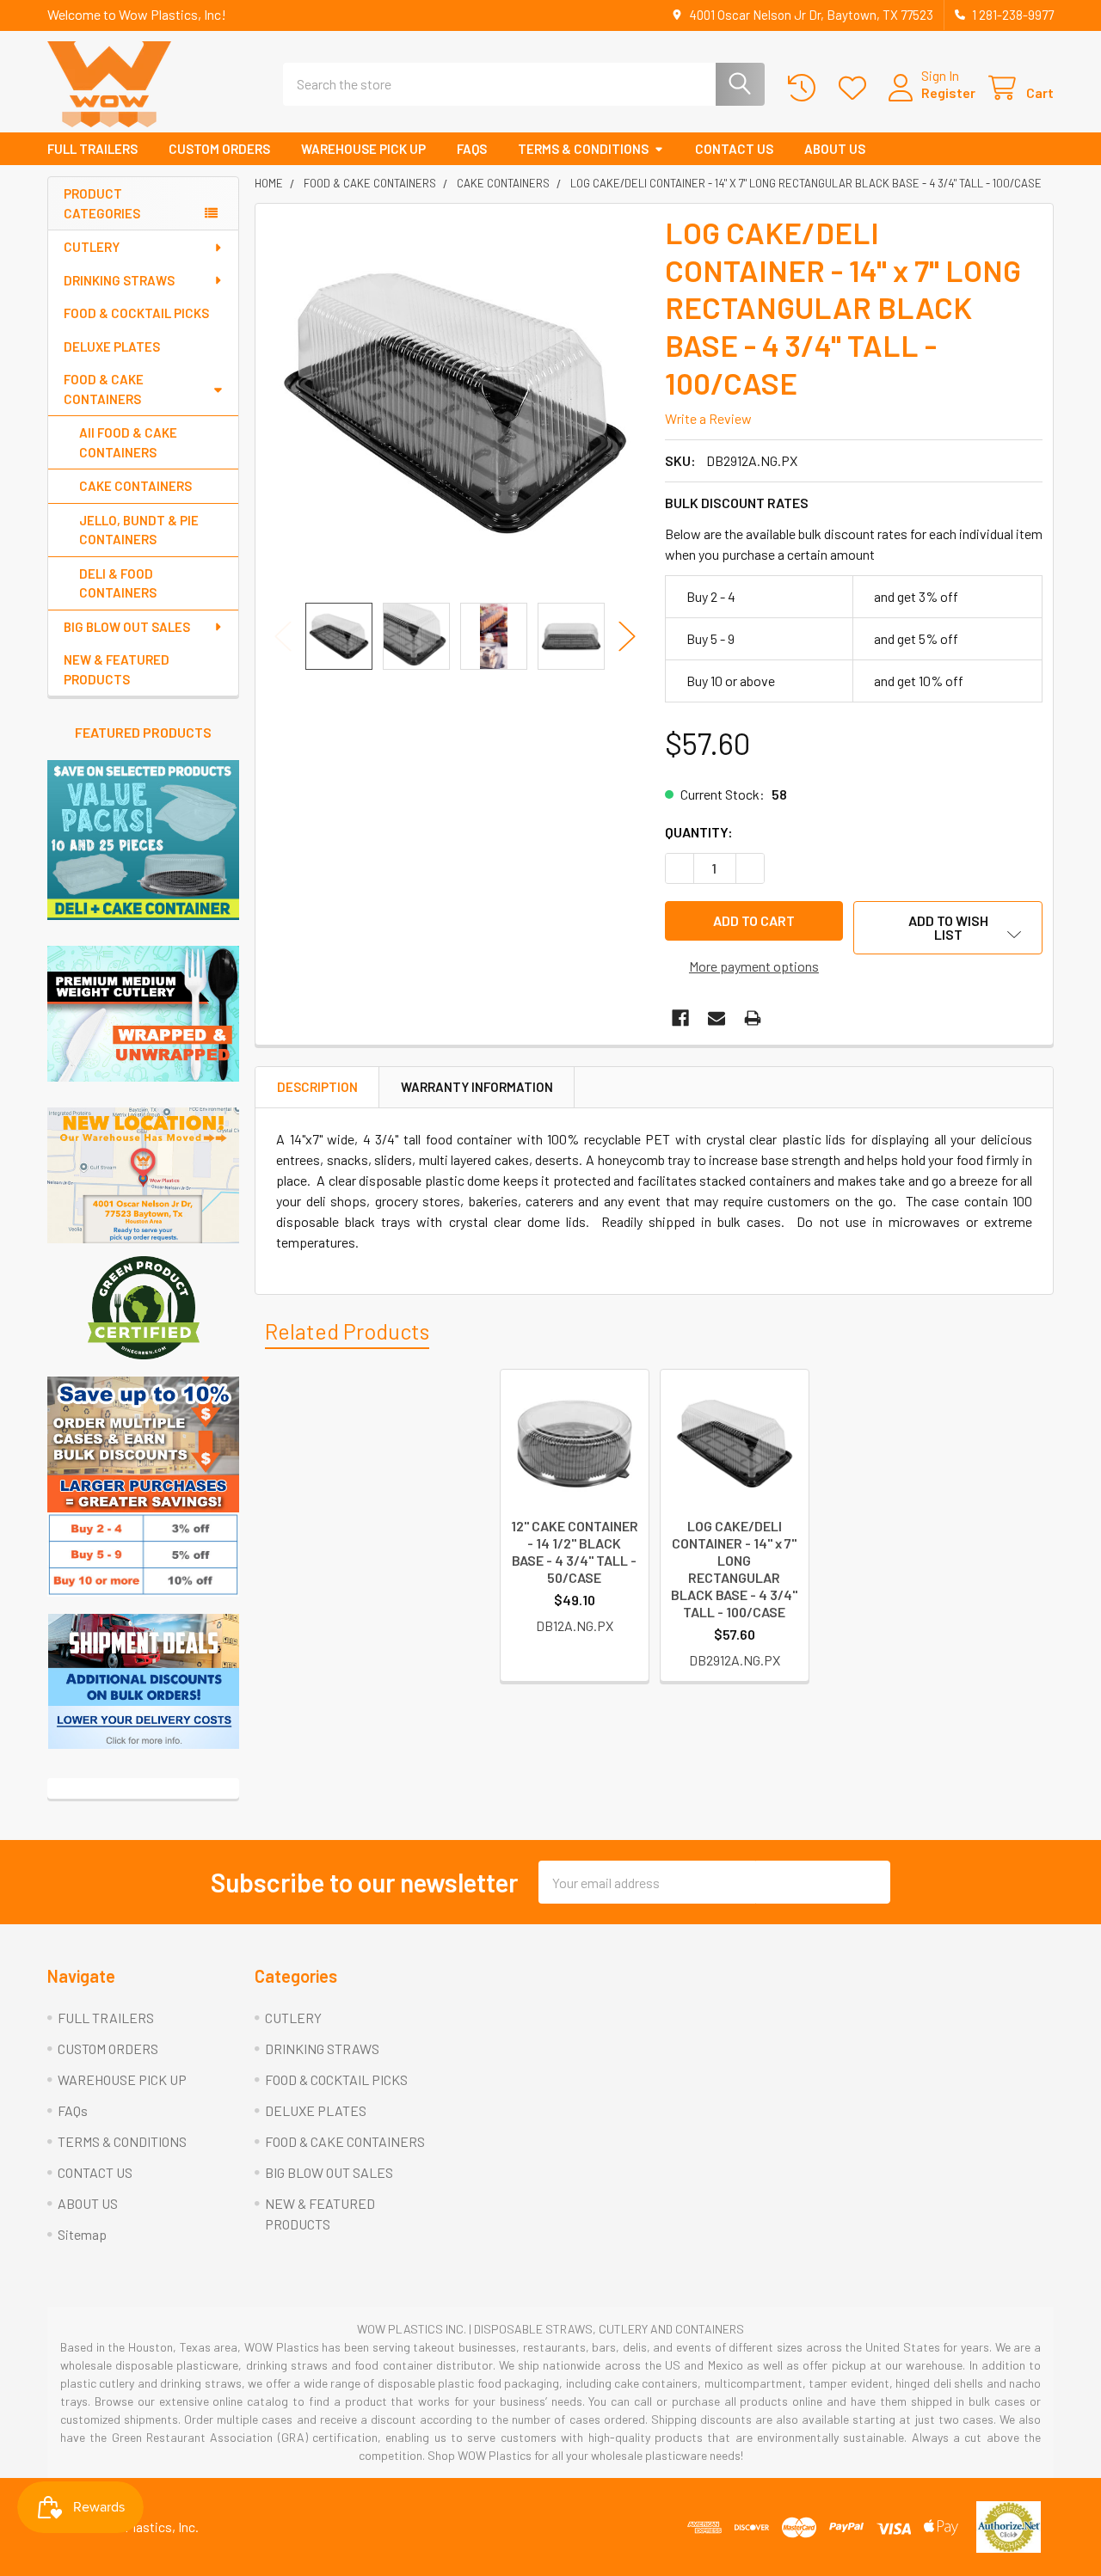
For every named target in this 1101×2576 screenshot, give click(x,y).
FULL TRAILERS (92, 149)
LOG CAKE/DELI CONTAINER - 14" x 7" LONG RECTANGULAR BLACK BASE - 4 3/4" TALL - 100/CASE (734, 1569)
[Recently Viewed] (806, 88)
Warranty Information (477, 1087)
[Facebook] (680, 1018)
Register (948, 92)
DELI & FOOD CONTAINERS (118, 583)
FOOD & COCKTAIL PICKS (136, 313)
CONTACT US (734, 149)
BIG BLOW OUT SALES (127, 627)
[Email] (717, 1018)
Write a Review (708, 418)
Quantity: (699, 832)
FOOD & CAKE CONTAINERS (104, 389)
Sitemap (82, 2234)
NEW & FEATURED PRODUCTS (117, 669)
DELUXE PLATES (112, 347)
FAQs (472, 149)
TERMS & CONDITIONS (583, 149)
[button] (143, 1014)
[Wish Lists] (856, 88)
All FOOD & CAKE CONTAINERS (128, 442)
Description (317, 1087)
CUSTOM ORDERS (219, 149)
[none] (455, 403)
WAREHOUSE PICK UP (363, 149)
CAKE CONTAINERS (135, 486)
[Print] (753, 1018)
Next (627, 636)
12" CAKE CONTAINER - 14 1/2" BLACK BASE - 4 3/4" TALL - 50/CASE (575, 1552)
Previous (283, 636)
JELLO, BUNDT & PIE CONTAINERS (139, 530)
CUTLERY (92, 247)
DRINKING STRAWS (119, 280)
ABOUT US (835, 149)
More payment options (754, 966)
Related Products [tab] (347, 1331)
